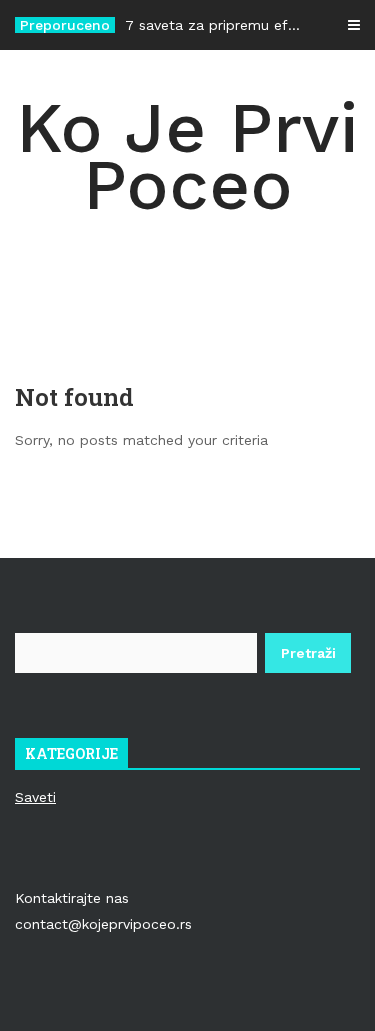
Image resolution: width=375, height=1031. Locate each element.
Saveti (35, 797)
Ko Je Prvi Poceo (187, 156)
